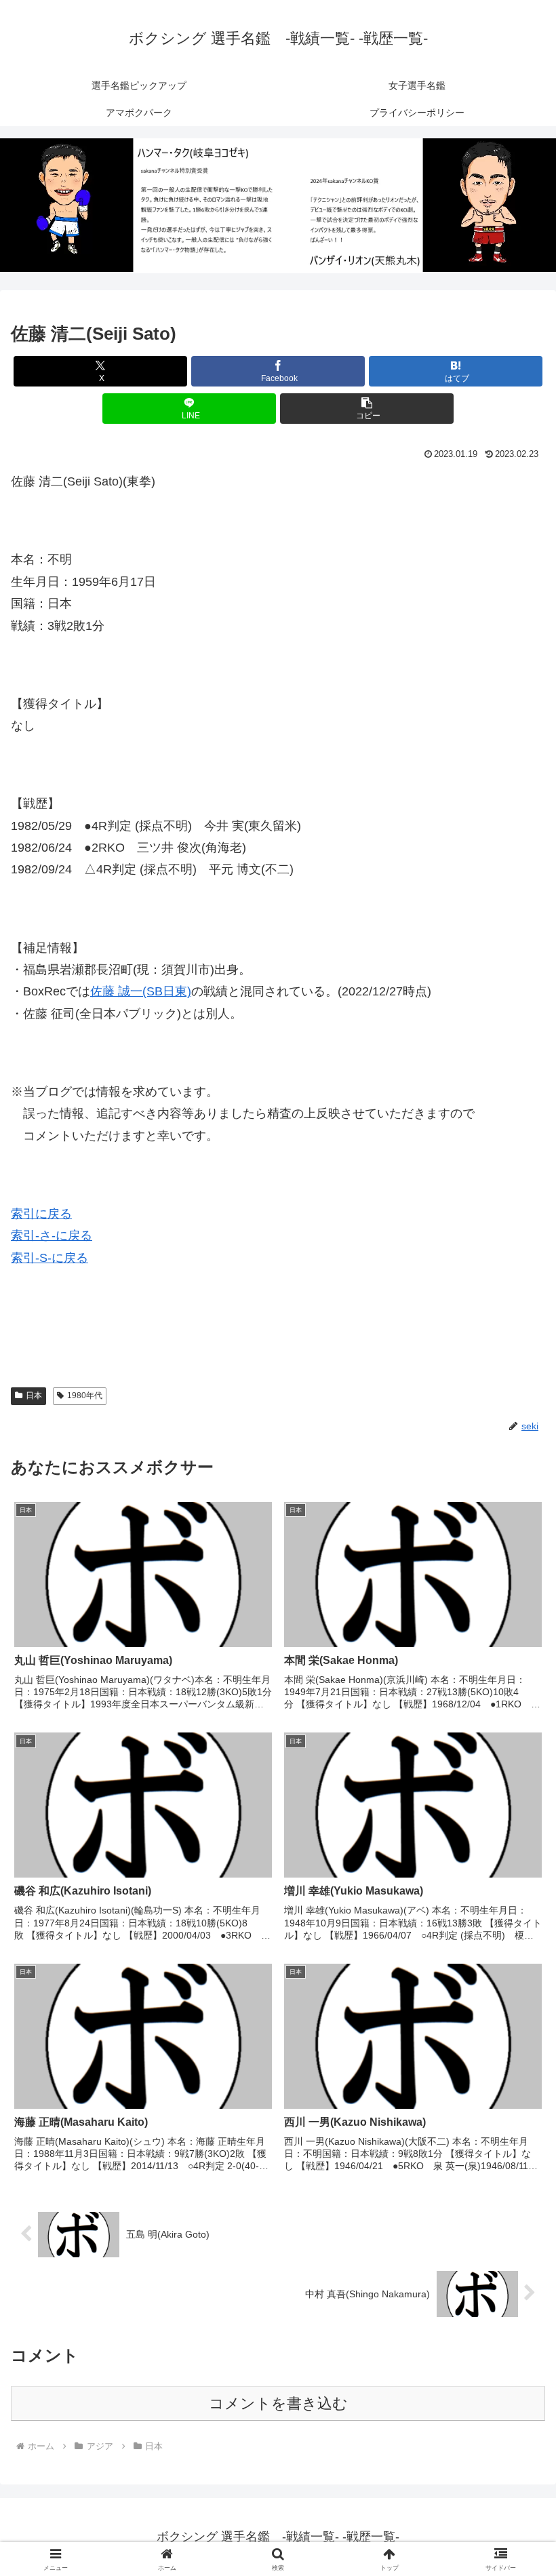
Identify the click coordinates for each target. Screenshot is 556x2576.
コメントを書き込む (278, 2403)
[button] (367, 409)
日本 (34, 1395)
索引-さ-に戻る (52, 1235)
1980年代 (85, 1395)
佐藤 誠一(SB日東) (141, 991)
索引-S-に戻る (49, 1258)
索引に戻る (41, 1214)
